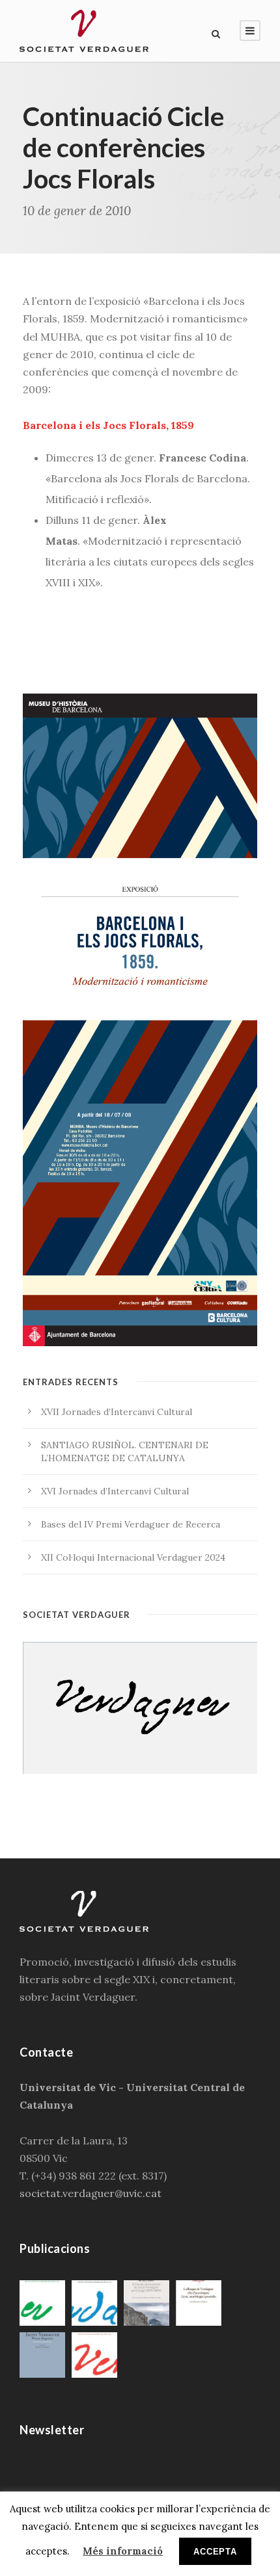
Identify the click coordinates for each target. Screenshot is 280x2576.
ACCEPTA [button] (215, 2552)
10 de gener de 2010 (77, 211)
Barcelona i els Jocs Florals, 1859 (108, 425)
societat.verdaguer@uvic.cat (91, 2193)
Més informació (123, 2551)
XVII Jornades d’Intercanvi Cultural (117, 1412)
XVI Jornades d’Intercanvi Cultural (115, 1491)
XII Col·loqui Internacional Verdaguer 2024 (133, 1557)
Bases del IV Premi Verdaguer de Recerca (131, 1524)
